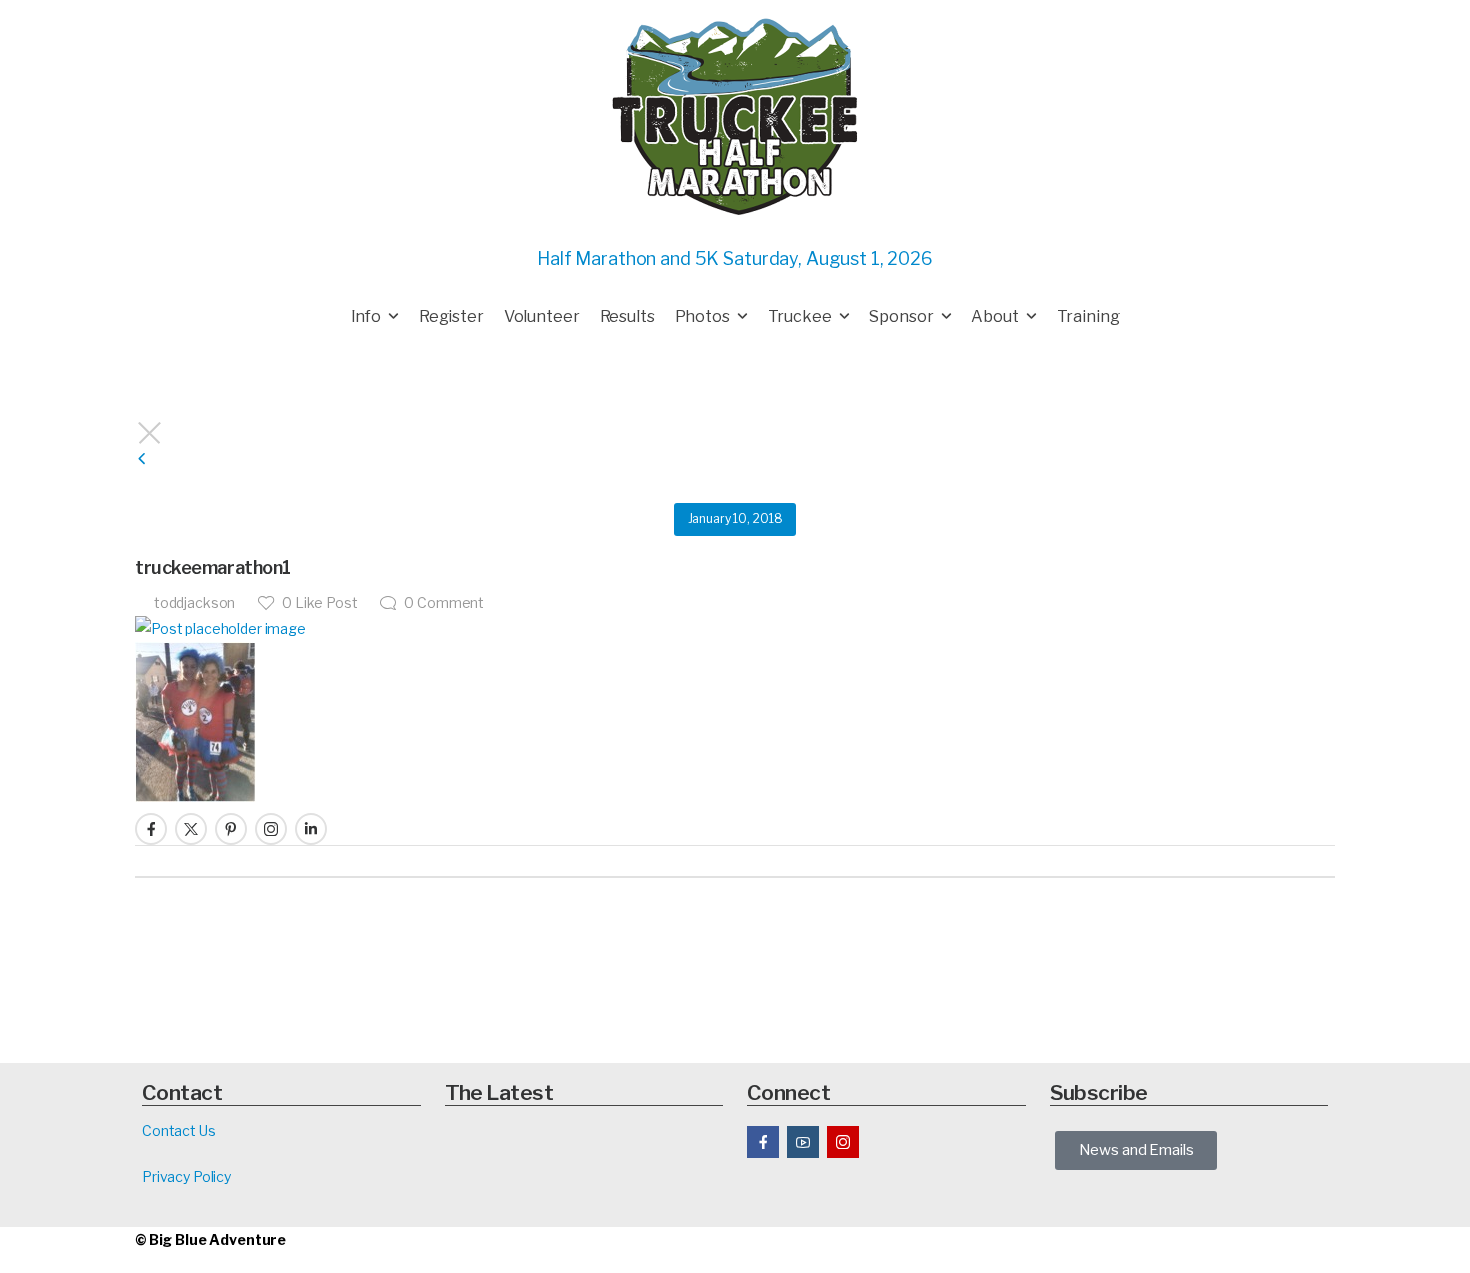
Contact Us (179, 1130)
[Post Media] (735, 629)
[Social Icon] (151, 829)
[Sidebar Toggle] (141, 459)
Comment (444, 602)
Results (627, 316)
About (994, 316)
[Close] (735, 432)
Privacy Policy (186, 1176)
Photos (702, 316)
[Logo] (735, 116)
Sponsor (901, 316)
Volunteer (542, 316)
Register (451, 316)
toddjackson (194, 602)
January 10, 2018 (735, 518)
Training (1088, 316)
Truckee (800, 316)
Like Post (319, 602)
